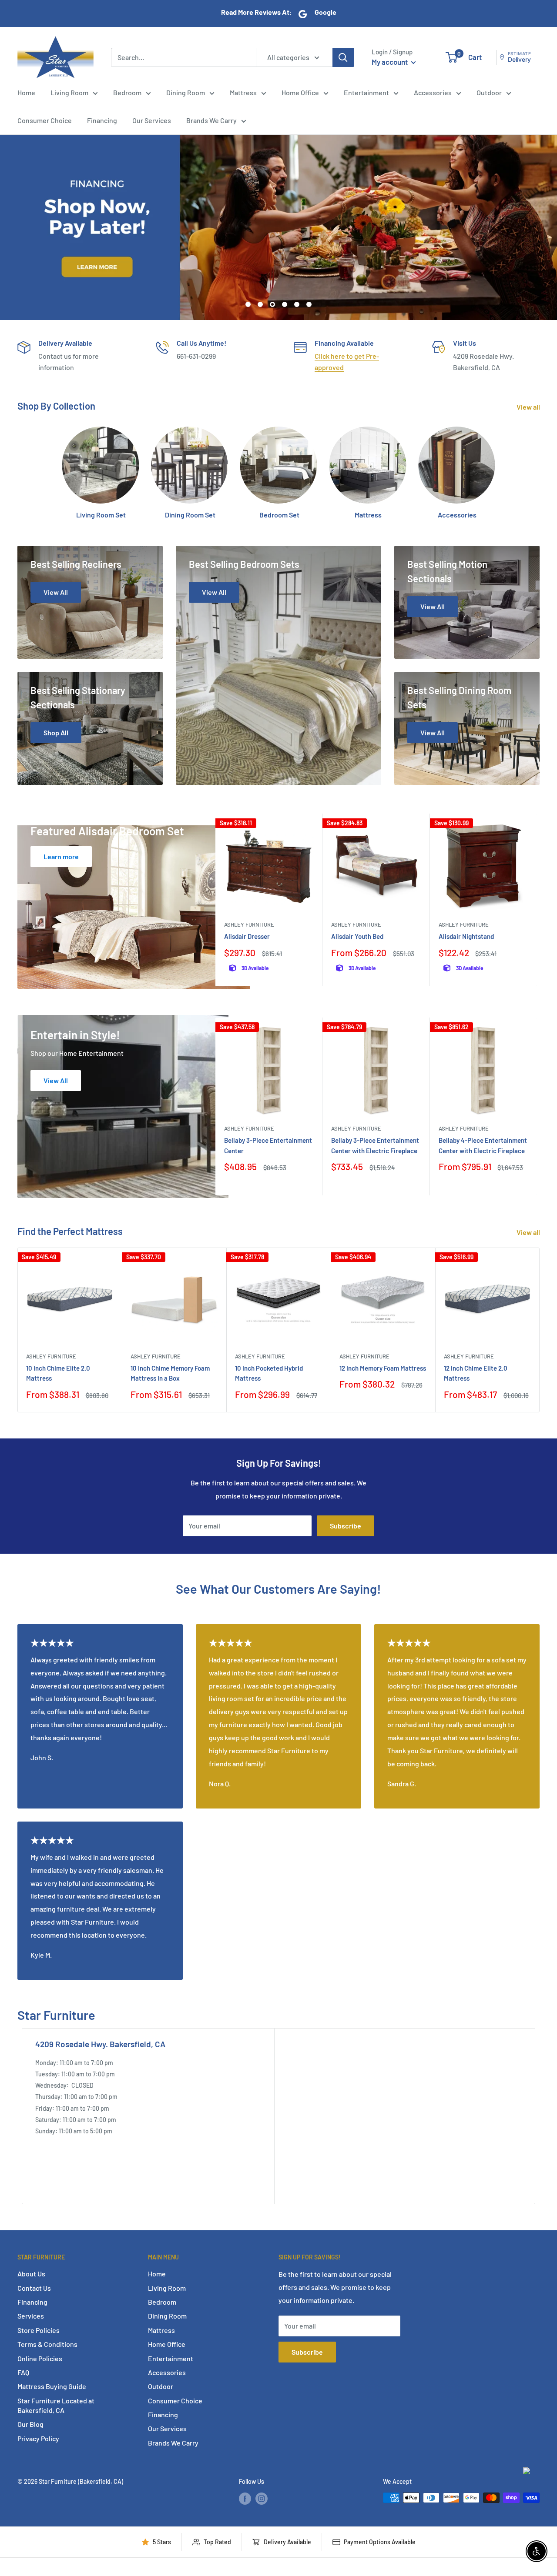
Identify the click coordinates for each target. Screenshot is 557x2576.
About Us (31, 2274)
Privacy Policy (38, 2438)
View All (56, 1080)
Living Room (69, 92)
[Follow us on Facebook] (245, 2499)
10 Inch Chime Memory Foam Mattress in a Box (170, 1373)
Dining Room (186, 92)
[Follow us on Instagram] (262, 2499)
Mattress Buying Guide (52, 2386)
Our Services (152, 120)
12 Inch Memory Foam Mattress (383, 1368)
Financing (102, 120)
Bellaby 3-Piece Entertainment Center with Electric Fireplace (375, 1145)
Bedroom (127, 92)
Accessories (433, 92)
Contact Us (34, 2288)
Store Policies (39, 2330)
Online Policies (40, 2358)
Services (31, 2316)
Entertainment (366, 92)
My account (390, 62)
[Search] (343, 57)
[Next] (537, 900)
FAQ (23, 2372)
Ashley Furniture (249, 925)
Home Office (300, 92)
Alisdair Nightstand (466, 937)
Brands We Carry (211, 120)
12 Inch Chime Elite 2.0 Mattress (476, 1373)
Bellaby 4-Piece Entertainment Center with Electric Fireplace (483, 1145)
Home (26, 92)
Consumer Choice (45, 120)
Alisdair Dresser (247, 937)
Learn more (61, 856)
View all (529, 407)
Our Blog (30, 2424)
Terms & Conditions (47, 2344)
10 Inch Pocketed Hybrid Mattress (269, 1373)
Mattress (243, 92)
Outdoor (489, 92)
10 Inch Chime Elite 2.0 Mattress (58, 1373)
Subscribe (346, 1526)
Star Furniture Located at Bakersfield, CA (56, 2405)
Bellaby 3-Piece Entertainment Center (268, 1145)
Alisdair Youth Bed (357, 937)
